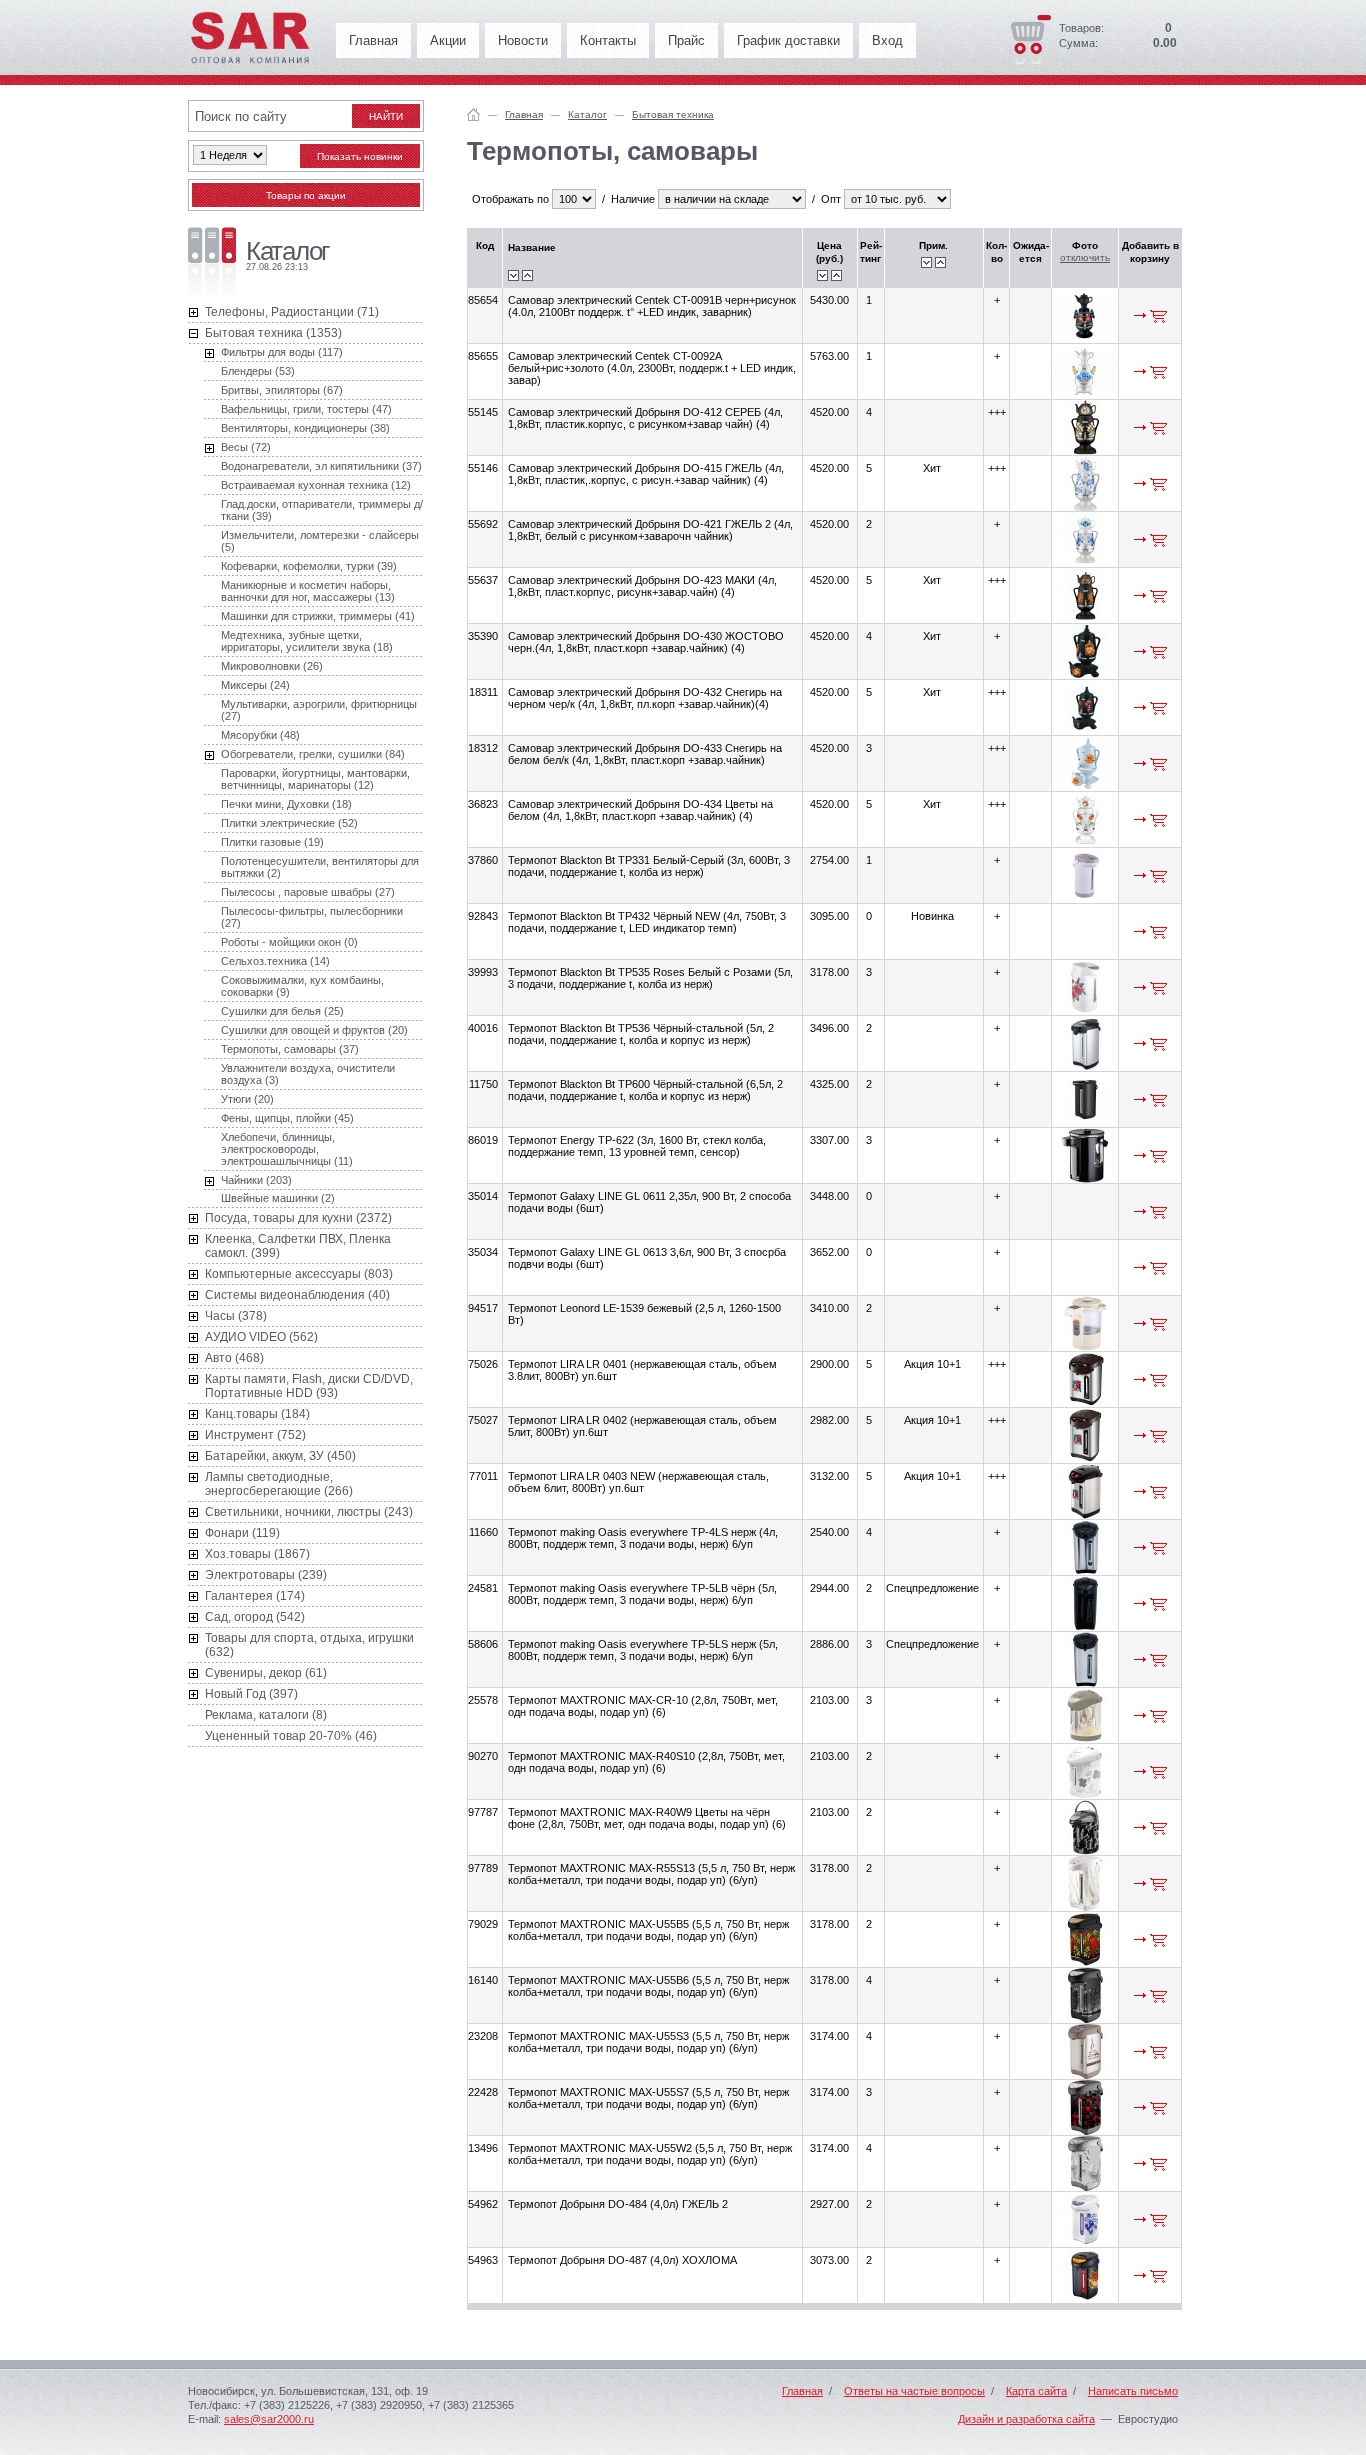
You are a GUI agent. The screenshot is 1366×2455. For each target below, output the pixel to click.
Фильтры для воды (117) (282, 352)
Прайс (686, 40)
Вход (887, 40)
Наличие (633, 199)
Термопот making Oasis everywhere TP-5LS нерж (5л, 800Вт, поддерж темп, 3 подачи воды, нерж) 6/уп (643, 1650)
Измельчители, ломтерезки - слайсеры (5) (320, 541)
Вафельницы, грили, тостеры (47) (306, 409)
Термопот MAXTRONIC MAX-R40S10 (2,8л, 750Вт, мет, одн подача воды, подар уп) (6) (646, 1762)
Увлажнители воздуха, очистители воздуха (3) (308, 1074)
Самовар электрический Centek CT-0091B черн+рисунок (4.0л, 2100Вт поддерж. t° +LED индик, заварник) (652, 306)
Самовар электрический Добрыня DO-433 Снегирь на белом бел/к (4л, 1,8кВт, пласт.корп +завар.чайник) (645, 754)
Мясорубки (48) (260, 735)
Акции (448, 40)
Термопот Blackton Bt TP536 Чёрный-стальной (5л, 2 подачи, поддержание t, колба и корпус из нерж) (641, 1034)
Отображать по (510, 199)
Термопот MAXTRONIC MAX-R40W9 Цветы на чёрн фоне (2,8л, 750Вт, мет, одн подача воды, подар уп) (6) (647, 1818)
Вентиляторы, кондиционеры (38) (305, 428)
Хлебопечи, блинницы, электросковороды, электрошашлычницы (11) (287, 1149)
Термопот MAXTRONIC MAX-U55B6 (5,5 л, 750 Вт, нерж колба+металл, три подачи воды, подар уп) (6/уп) (648, 1986)
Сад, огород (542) (255, 1617)
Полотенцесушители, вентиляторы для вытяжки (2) (320, 867)
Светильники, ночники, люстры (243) (309, 1512)
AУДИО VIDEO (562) (261, 1337)
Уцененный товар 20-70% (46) (291, 1736)
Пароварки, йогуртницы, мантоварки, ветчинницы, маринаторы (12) (315, 779)
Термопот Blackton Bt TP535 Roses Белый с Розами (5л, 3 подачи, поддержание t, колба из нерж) (650, 978)
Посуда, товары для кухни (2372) (298, 1218)
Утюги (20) (247, 1099)
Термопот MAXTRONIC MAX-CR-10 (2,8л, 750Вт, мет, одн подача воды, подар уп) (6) (643, 1706)
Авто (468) (234, 1358)
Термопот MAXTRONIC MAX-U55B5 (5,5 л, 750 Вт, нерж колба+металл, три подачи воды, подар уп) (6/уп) (648, 1930)
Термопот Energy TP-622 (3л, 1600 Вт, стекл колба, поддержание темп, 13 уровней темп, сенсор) (637, 1146)
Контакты (608, 40)
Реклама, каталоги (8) (266, 1715)
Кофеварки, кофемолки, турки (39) (309, 566)
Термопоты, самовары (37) (290, 1049)
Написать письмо (1133, 2391)
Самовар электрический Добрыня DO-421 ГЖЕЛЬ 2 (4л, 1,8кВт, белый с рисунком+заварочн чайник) (650, 530)
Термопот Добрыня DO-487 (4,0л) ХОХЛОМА (622, 2260)
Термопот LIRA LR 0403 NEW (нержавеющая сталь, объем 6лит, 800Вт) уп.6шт (638, 1482)
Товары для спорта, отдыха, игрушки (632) (309, 1645)
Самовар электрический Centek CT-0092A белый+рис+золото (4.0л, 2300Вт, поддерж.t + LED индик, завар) (652, 368)
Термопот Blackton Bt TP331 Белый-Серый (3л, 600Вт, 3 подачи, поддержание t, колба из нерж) (649, 866)
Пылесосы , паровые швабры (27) (308, 892)
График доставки (788, 40)
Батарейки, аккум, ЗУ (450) (280, 1456)
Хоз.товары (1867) (257, 1554)
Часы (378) (236, 1316)
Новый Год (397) (251, 1694)
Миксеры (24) (255, 685)
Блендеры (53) (258, 371)
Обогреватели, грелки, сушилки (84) (313, 754)
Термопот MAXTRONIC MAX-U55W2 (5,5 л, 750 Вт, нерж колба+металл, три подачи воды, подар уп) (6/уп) (650, 2154)
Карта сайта (1036, 2391)
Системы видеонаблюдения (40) (297, 1295)
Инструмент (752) (255, 1435)
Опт (831, 199)
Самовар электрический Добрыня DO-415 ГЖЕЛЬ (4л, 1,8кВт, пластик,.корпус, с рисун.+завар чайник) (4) (646, 474)
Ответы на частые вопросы (914, 2391)
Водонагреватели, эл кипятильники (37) (321, 466)
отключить (1085, 257)
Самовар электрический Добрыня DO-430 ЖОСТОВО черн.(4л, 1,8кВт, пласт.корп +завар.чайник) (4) (646, 642)
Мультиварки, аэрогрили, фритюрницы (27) (319, 710)
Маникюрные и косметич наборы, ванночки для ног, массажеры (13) (308, 591)
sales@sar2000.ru (269, 2419)
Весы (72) (246, 447)
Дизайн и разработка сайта (1026, 2419)
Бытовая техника (673, 114)
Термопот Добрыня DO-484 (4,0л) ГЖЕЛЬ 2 (618, 2204)
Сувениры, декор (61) (266, 1673)
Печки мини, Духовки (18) (286, 804)
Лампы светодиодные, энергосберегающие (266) (279, 1484)
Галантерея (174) (255, 1596)
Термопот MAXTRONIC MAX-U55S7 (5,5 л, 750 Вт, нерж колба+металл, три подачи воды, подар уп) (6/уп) (648, 2098)
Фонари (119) (242, 1533)
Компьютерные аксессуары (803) (299, 1274)
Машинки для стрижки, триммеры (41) (318, 616)
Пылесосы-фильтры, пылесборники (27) (312, 917)
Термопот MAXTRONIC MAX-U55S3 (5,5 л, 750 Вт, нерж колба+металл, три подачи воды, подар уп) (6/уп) (648, 2042)
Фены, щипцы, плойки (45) (287, 1118)
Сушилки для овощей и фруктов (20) (314, 1030)
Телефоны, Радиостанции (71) (292, 312)
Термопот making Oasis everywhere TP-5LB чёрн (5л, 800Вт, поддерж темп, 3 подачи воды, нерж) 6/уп (642, 1594)
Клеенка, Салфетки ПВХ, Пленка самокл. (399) (298, 1246)
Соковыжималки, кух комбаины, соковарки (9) (302, 986)
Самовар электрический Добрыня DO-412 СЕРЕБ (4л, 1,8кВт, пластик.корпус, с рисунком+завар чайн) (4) (645, 418)
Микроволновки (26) (272, 666)
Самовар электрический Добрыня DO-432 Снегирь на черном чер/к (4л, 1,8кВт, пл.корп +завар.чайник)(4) (645, 698)
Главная (373, 40)
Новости (523, 40)
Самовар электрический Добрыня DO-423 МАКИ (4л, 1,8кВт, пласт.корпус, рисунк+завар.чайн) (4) (642, 586)
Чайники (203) (256, 1180)
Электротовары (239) (266, 1575)
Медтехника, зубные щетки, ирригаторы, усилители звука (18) (307, 641)
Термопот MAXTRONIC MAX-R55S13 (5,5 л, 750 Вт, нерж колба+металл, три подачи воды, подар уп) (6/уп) (651, 1874)
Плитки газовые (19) (272, 842)
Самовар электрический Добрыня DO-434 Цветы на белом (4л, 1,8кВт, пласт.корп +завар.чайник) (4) (640, 810)
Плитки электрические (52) (289, 823)
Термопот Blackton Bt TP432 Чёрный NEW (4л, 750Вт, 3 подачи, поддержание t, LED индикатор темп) (647, 922)
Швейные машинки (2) (278, 1198)
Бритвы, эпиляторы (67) (282, 390)
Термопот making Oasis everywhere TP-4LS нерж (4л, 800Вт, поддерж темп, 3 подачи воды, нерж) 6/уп (643, 1538)
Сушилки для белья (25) (282, 1011)
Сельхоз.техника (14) (275, 961)
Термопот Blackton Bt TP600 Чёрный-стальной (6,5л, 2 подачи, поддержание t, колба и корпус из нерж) (645, 1090)
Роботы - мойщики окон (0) (289, 942)
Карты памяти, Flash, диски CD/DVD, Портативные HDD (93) (309, 1386)
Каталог (587, 114)
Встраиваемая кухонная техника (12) (316, 485)
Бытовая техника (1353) (273, 333)
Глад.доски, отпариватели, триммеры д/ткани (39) (322, 510)
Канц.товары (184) (257, 1414)
